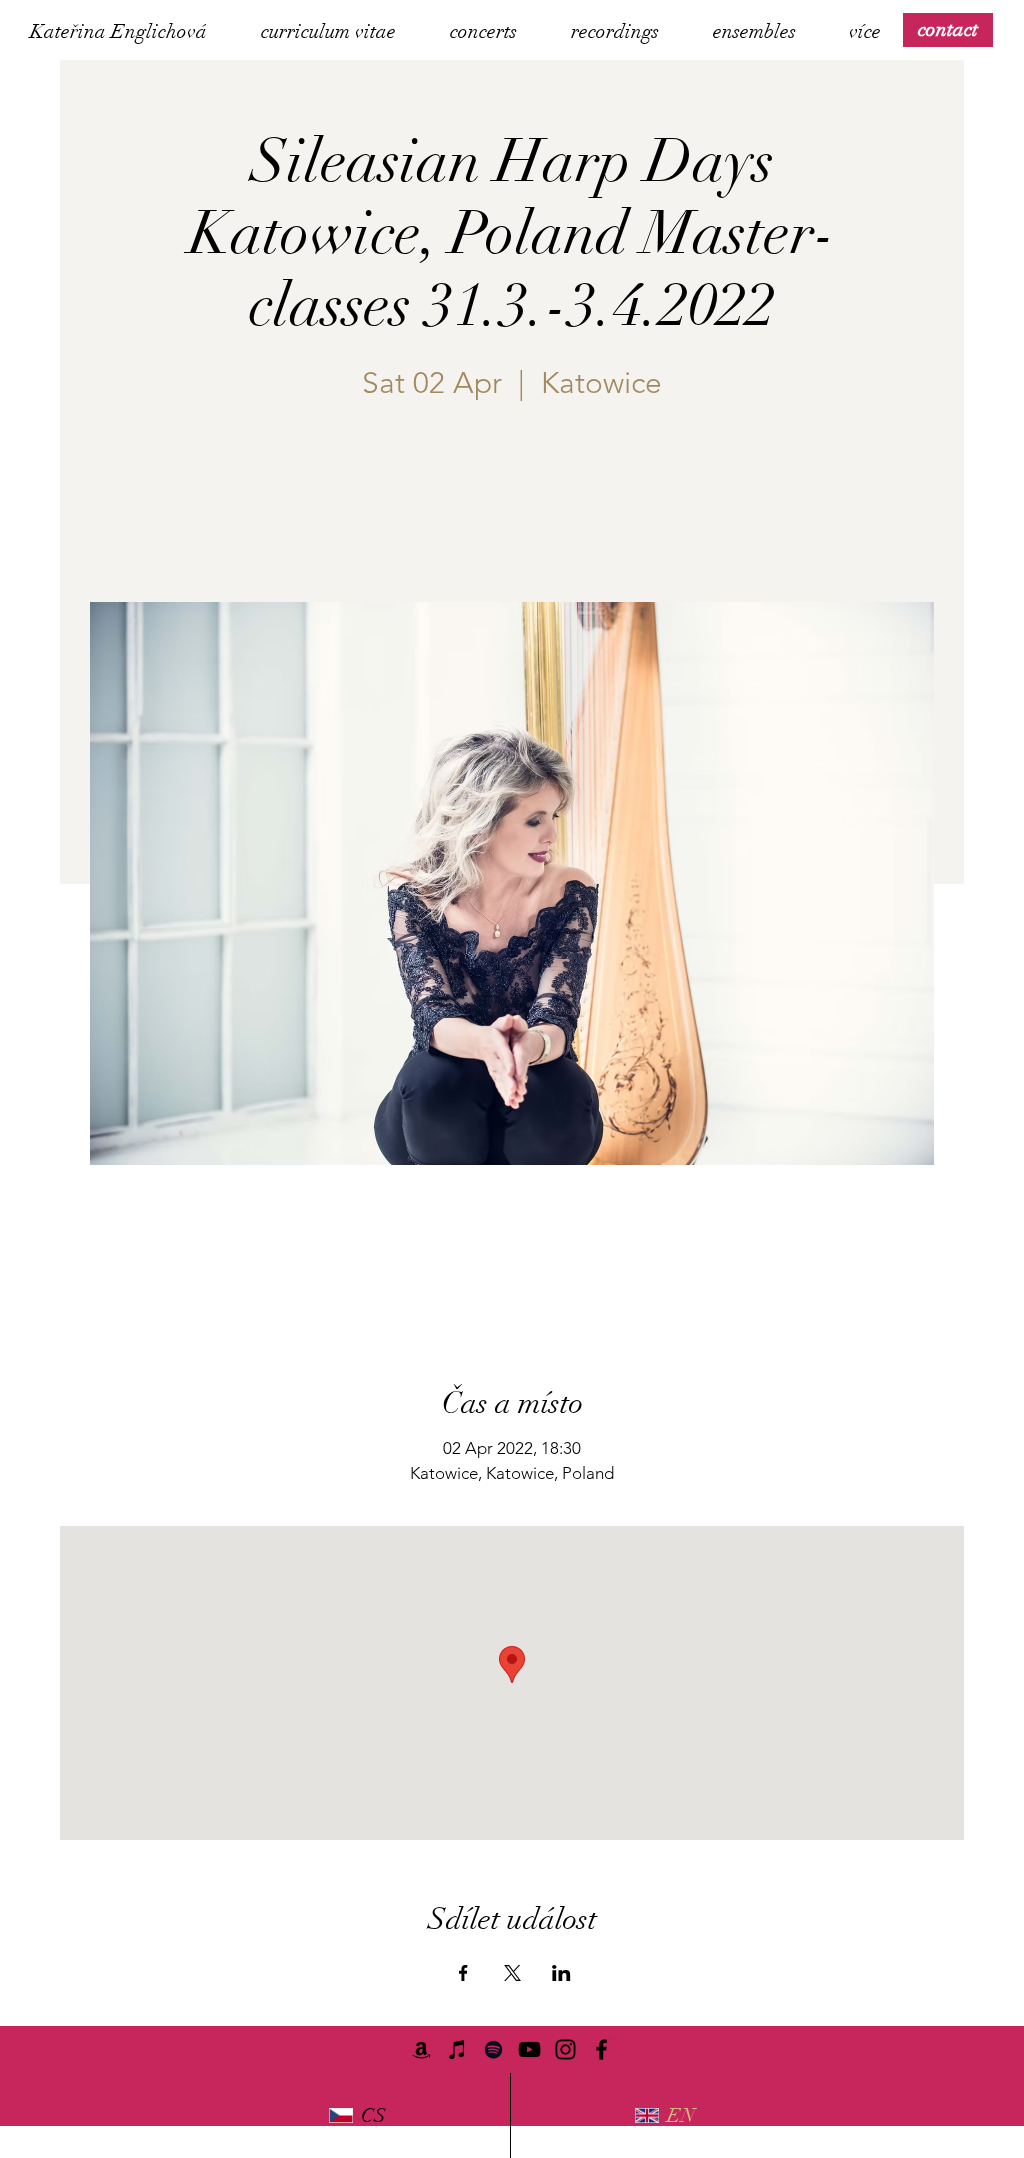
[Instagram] (565, 2049)
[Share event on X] (512, 1973)
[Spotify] (493, 2049)
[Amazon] (421, 2049)
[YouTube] (529, 2049)
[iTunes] (457, 2049)
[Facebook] (601, 2049)
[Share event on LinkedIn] (561, 1973)
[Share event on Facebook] (463, 1973)
